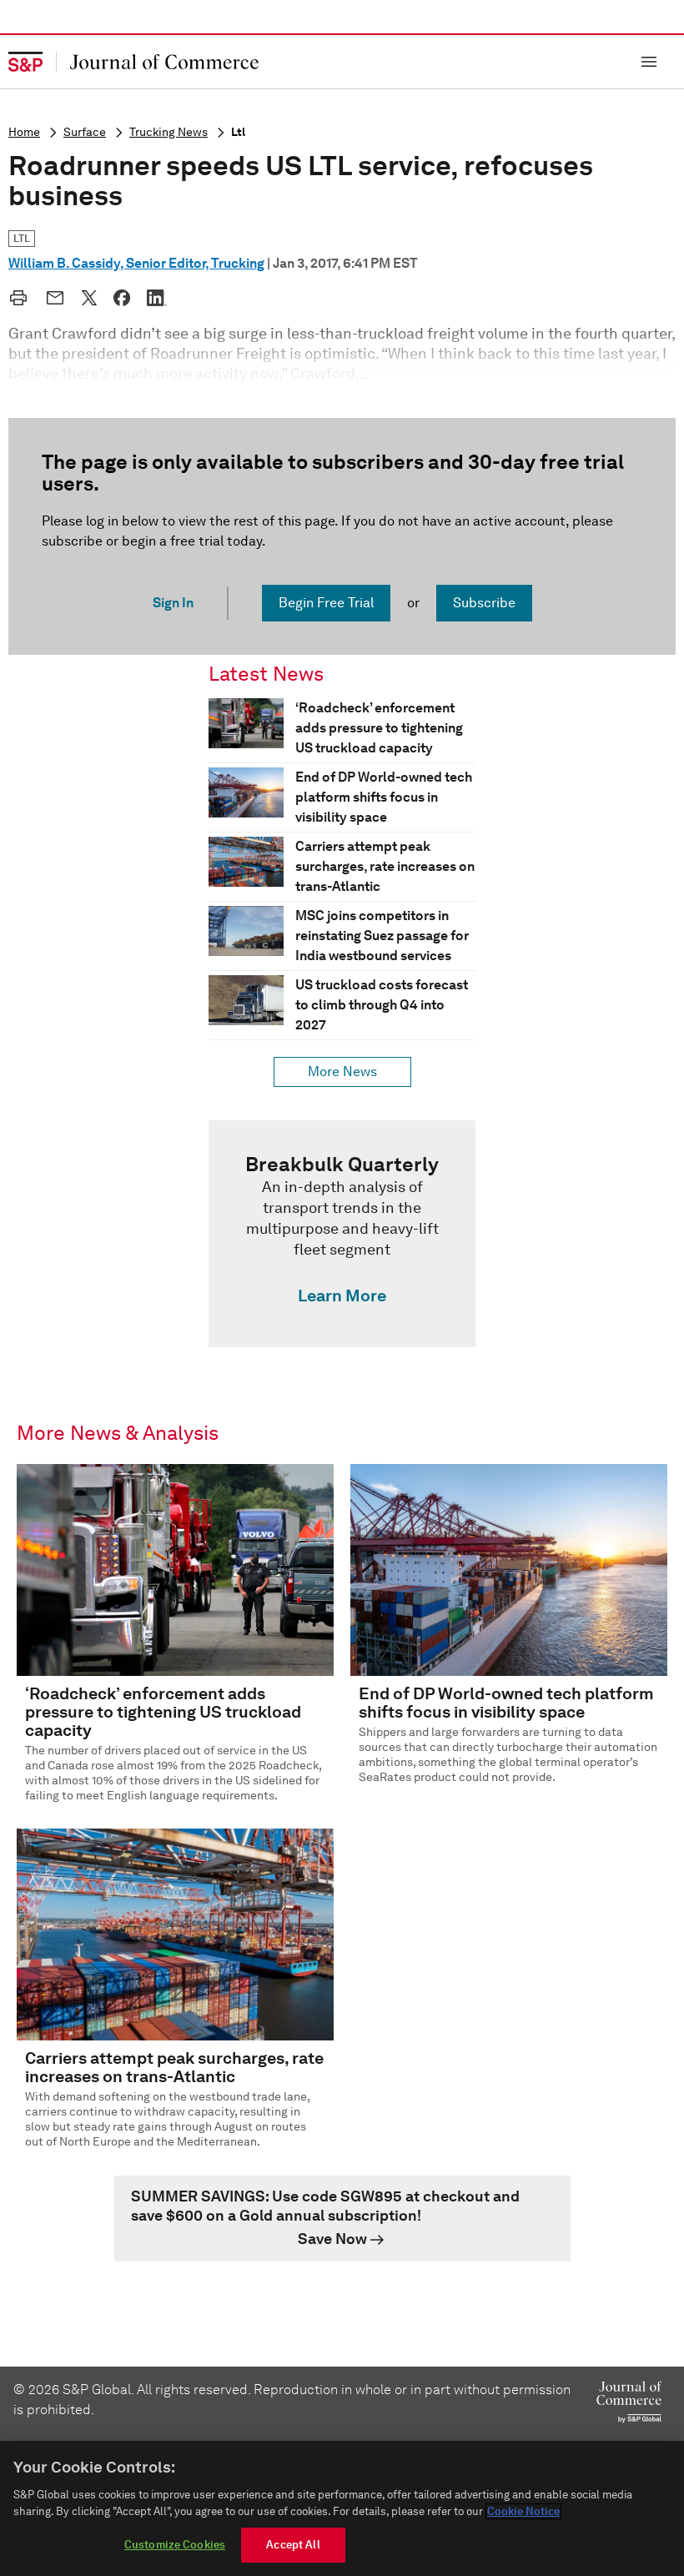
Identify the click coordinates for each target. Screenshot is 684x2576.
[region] (342, 2508)
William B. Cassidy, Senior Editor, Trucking (136, 263)
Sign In (173, 603)
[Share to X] (89, 298)
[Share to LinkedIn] (157, 298)
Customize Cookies (175, 2545)
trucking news (168, 132)
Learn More (342, 1296)
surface (85, 132)
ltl (238, 132)
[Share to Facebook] (122, 298)
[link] (342, 1234)
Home (24, 132)
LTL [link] (22, 238)
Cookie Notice (523, 2511)
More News (342, 1072)
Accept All (293, 2545)
